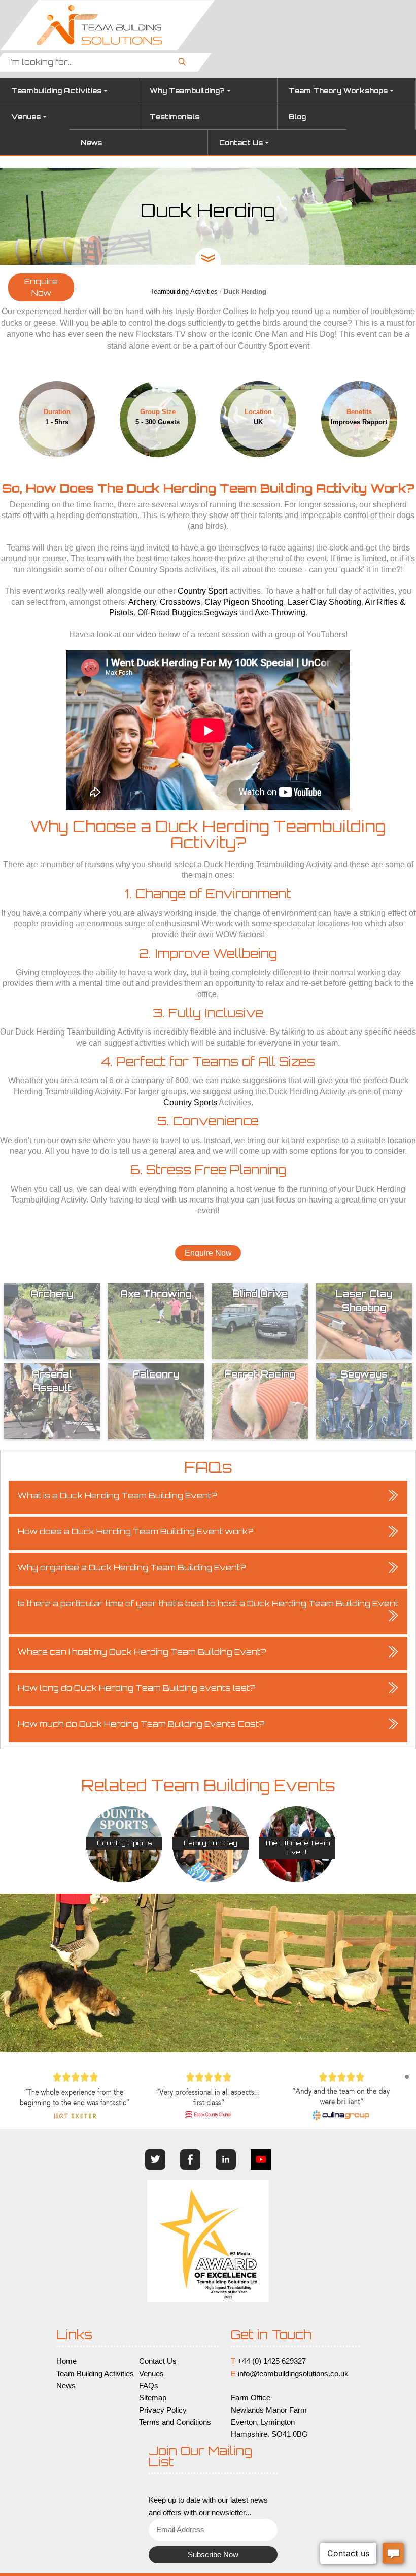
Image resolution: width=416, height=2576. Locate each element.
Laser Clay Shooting (324, 602)
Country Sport (202, 591)
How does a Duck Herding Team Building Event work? (136, 1532)
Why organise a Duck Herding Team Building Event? (132, 1568)
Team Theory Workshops (338, 91)
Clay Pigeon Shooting (244, 602)
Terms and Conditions (175, 2422)
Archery (142, 602)
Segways (221, 613)
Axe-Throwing (280, 613)
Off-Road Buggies (170, 613)
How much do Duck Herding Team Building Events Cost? (141, 1724)
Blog (297, 117)
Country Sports (190, 1102)
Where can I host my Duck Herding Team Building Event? (142, 1652)
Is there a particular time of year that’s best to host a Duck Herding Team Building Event (208, 1604)
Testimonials (175, 117)
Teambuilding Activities (56, 91)
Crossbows (180, 602)
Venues (26, 117)
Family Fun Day (211, 1843)
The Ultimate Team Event (297, 1848)
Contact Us (241, 143)
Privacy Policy (163, 2410)
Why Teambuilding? (187, 91)
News (91, 143)
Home (66, 2361)
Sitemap (153, 2398)
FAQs (149, 2386)
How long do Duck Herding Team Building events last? (137, 1688)
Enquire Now (41, 287)
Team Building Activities (95, 2374)
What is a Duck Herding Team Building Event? (117, 1496)
